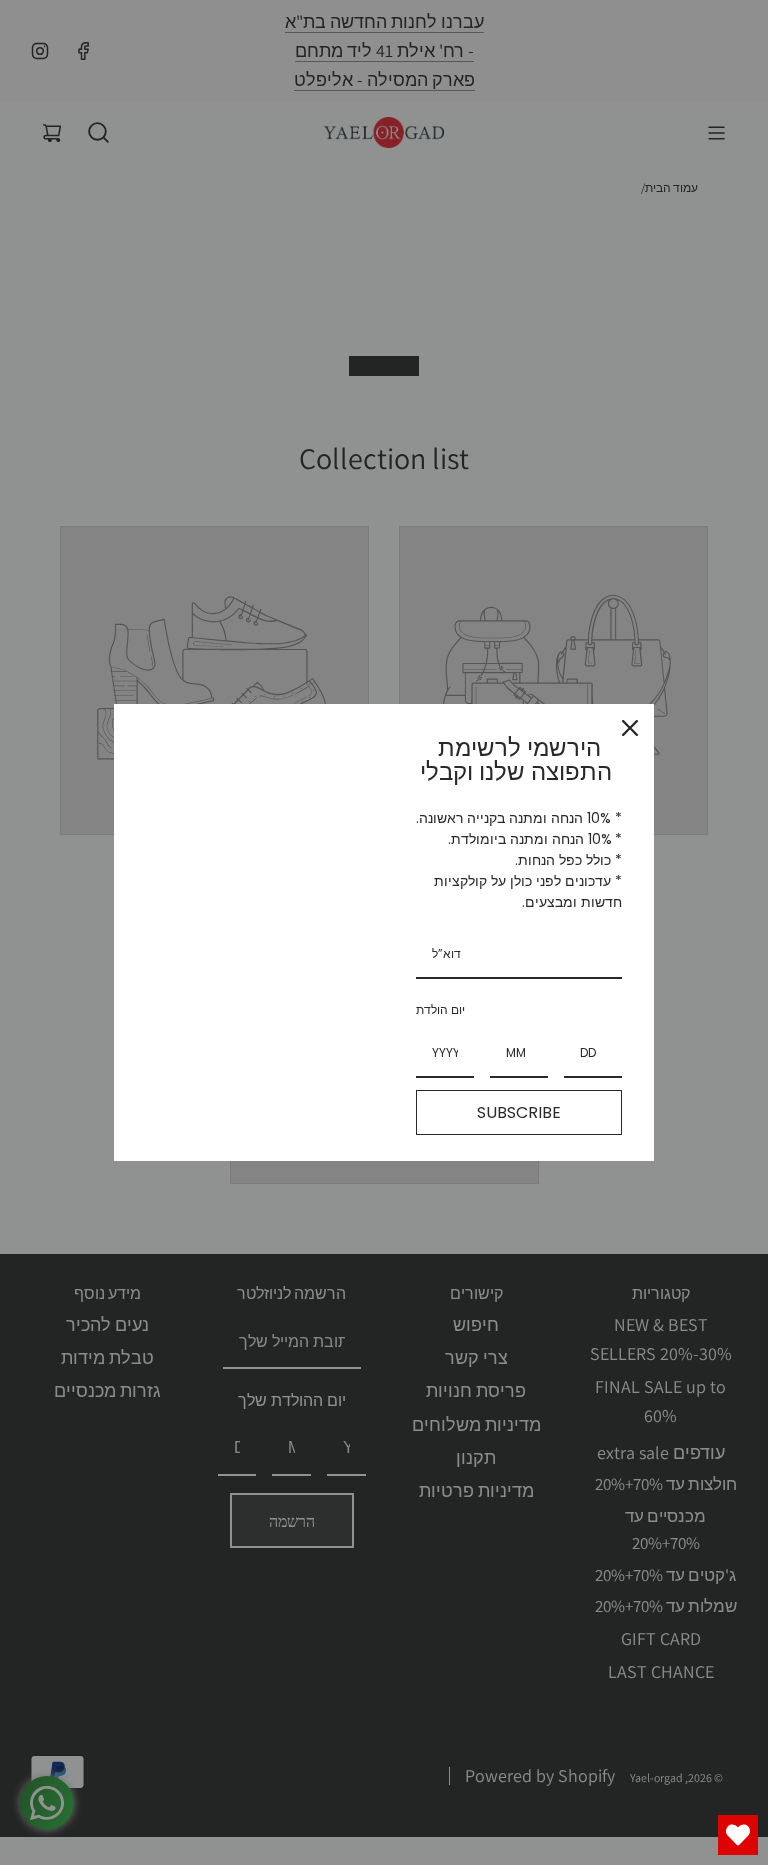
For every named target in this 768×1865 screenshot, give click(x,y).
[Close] (630, 728)
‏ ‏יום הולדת (442, 1009)
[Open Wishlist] (738, 1835)
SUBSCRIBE (519, 1112)
